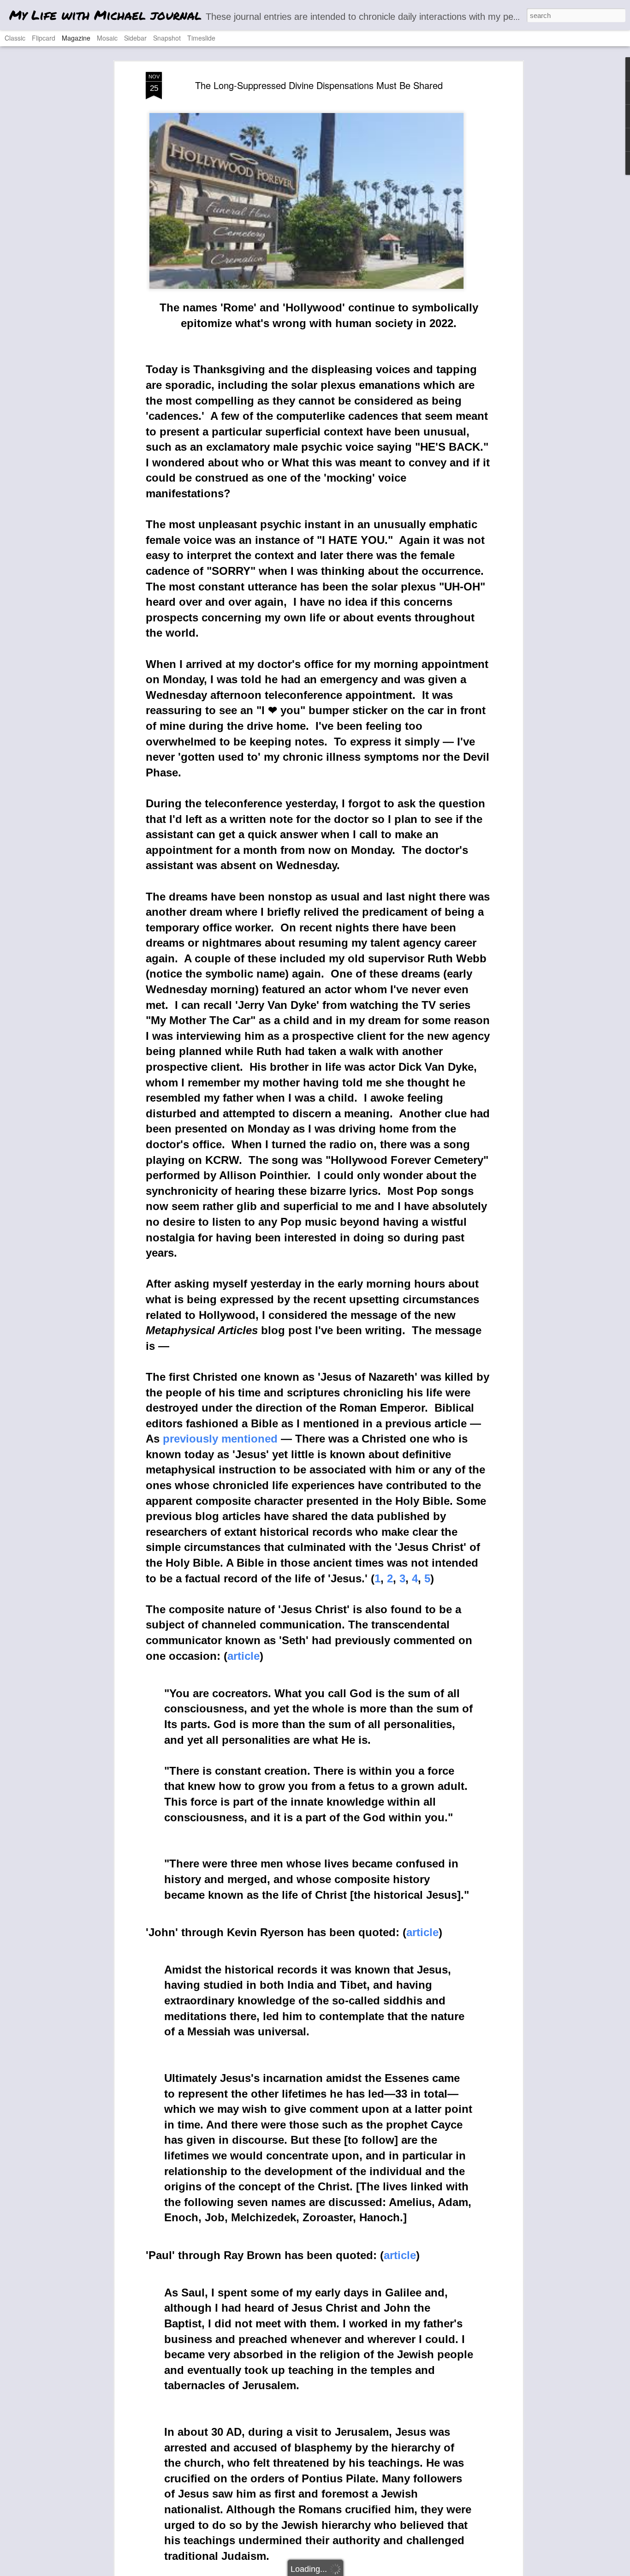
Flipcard (44, 38)
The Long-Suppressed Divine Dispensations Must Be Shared (319, 85)
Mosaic (107, 38)
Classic (15, 38)
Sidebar (135, 38)
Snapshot (167, 38)
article (244, 1656)
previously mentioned (220, 1439)
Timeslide (201, 38)
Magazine (76, 38)
